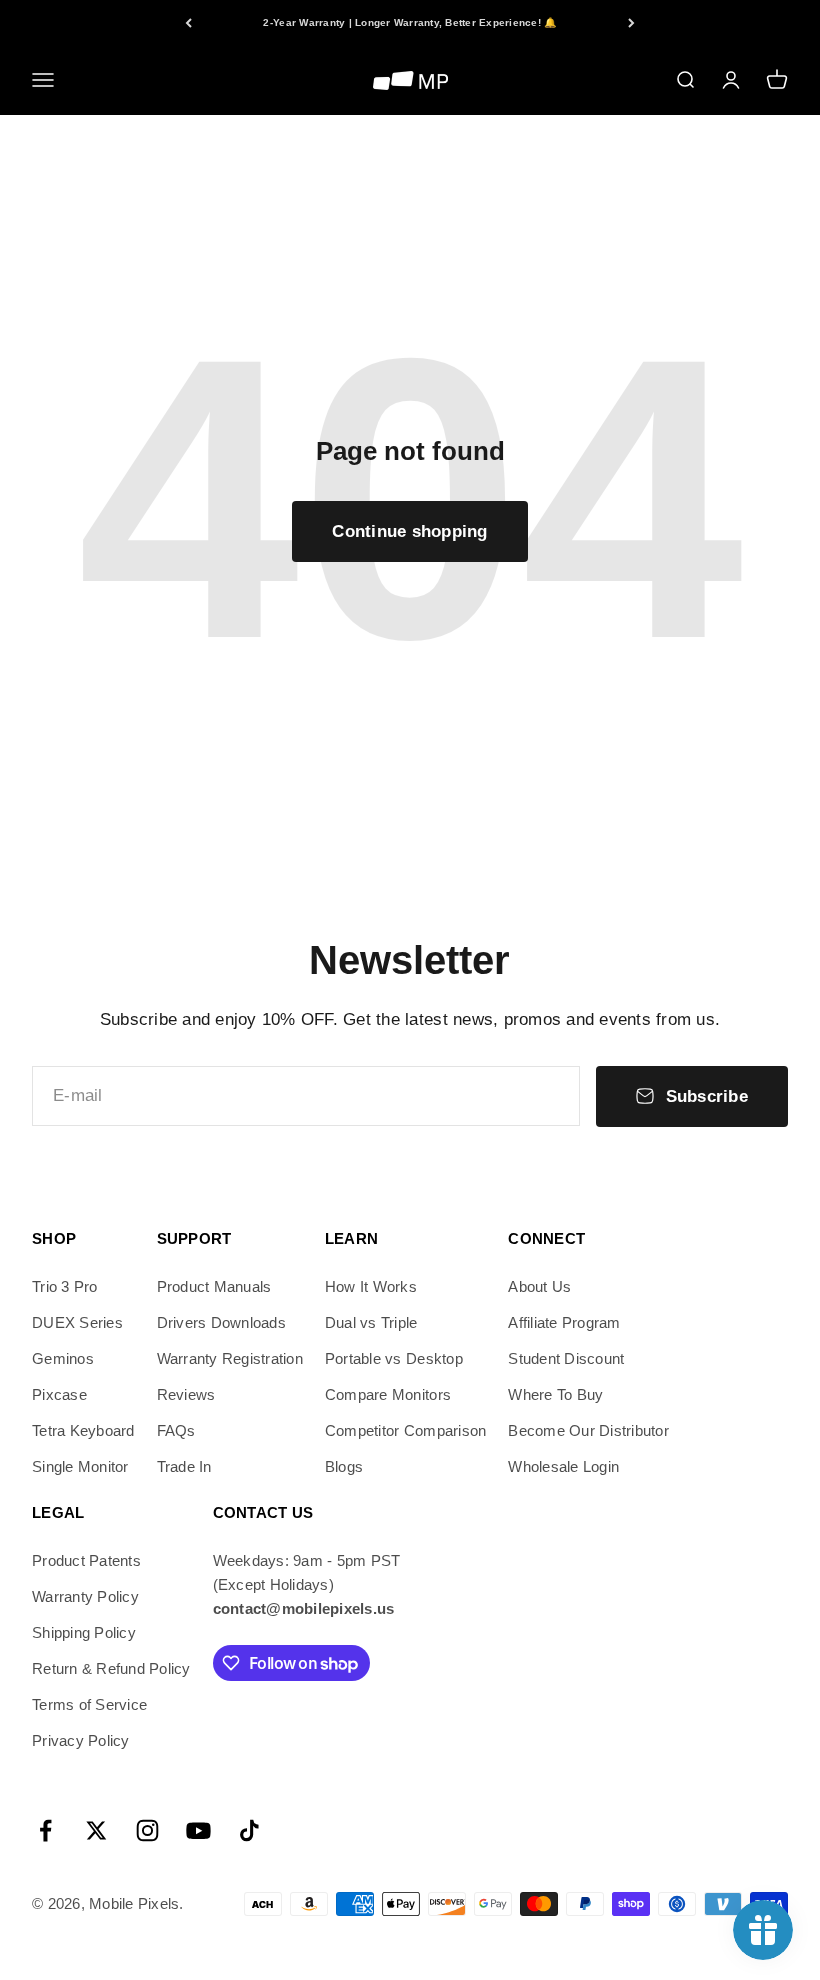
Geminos (63, 1358)
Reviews (186, 1394)
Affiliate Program (564, 1322)
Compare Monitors (388, 1394)
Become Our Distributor (588, 1430)
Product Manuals (214, 1286)
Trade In (184, 1466)
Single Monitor (80, 1466)
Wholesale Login (563, 1466)
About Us (539, 1286)
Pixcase (59, 1394)
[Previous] (188, 22)
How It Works (371, 1286)
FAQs (176, 1430)
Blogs (344, 1466)
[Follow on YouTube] (198, 1830)
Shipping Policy (84, 1632)
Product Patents (86, 1560)
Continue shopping (409, 531)
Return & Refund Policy (111, 1668)
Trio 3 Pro (65, 1286)
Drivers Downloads (221, 1322)
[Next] (631, 22)
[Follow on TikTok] (249, 1830)
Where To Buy (555, 1394)
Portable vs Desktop (394, 1358)
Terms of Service (89, 1704)
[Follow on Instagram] (147, 1830)
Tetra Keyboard (83, 1430)
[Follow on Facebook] (45, 1830)
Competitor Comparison (405, 1430)
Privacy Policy (81, 1740)
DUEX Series (77, 1322)
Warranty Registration (230, 1358)
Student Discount (566, 1358)
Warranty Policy (85, 1596)
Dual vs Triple (371, 1322)
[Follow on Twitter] (96, 1830)
